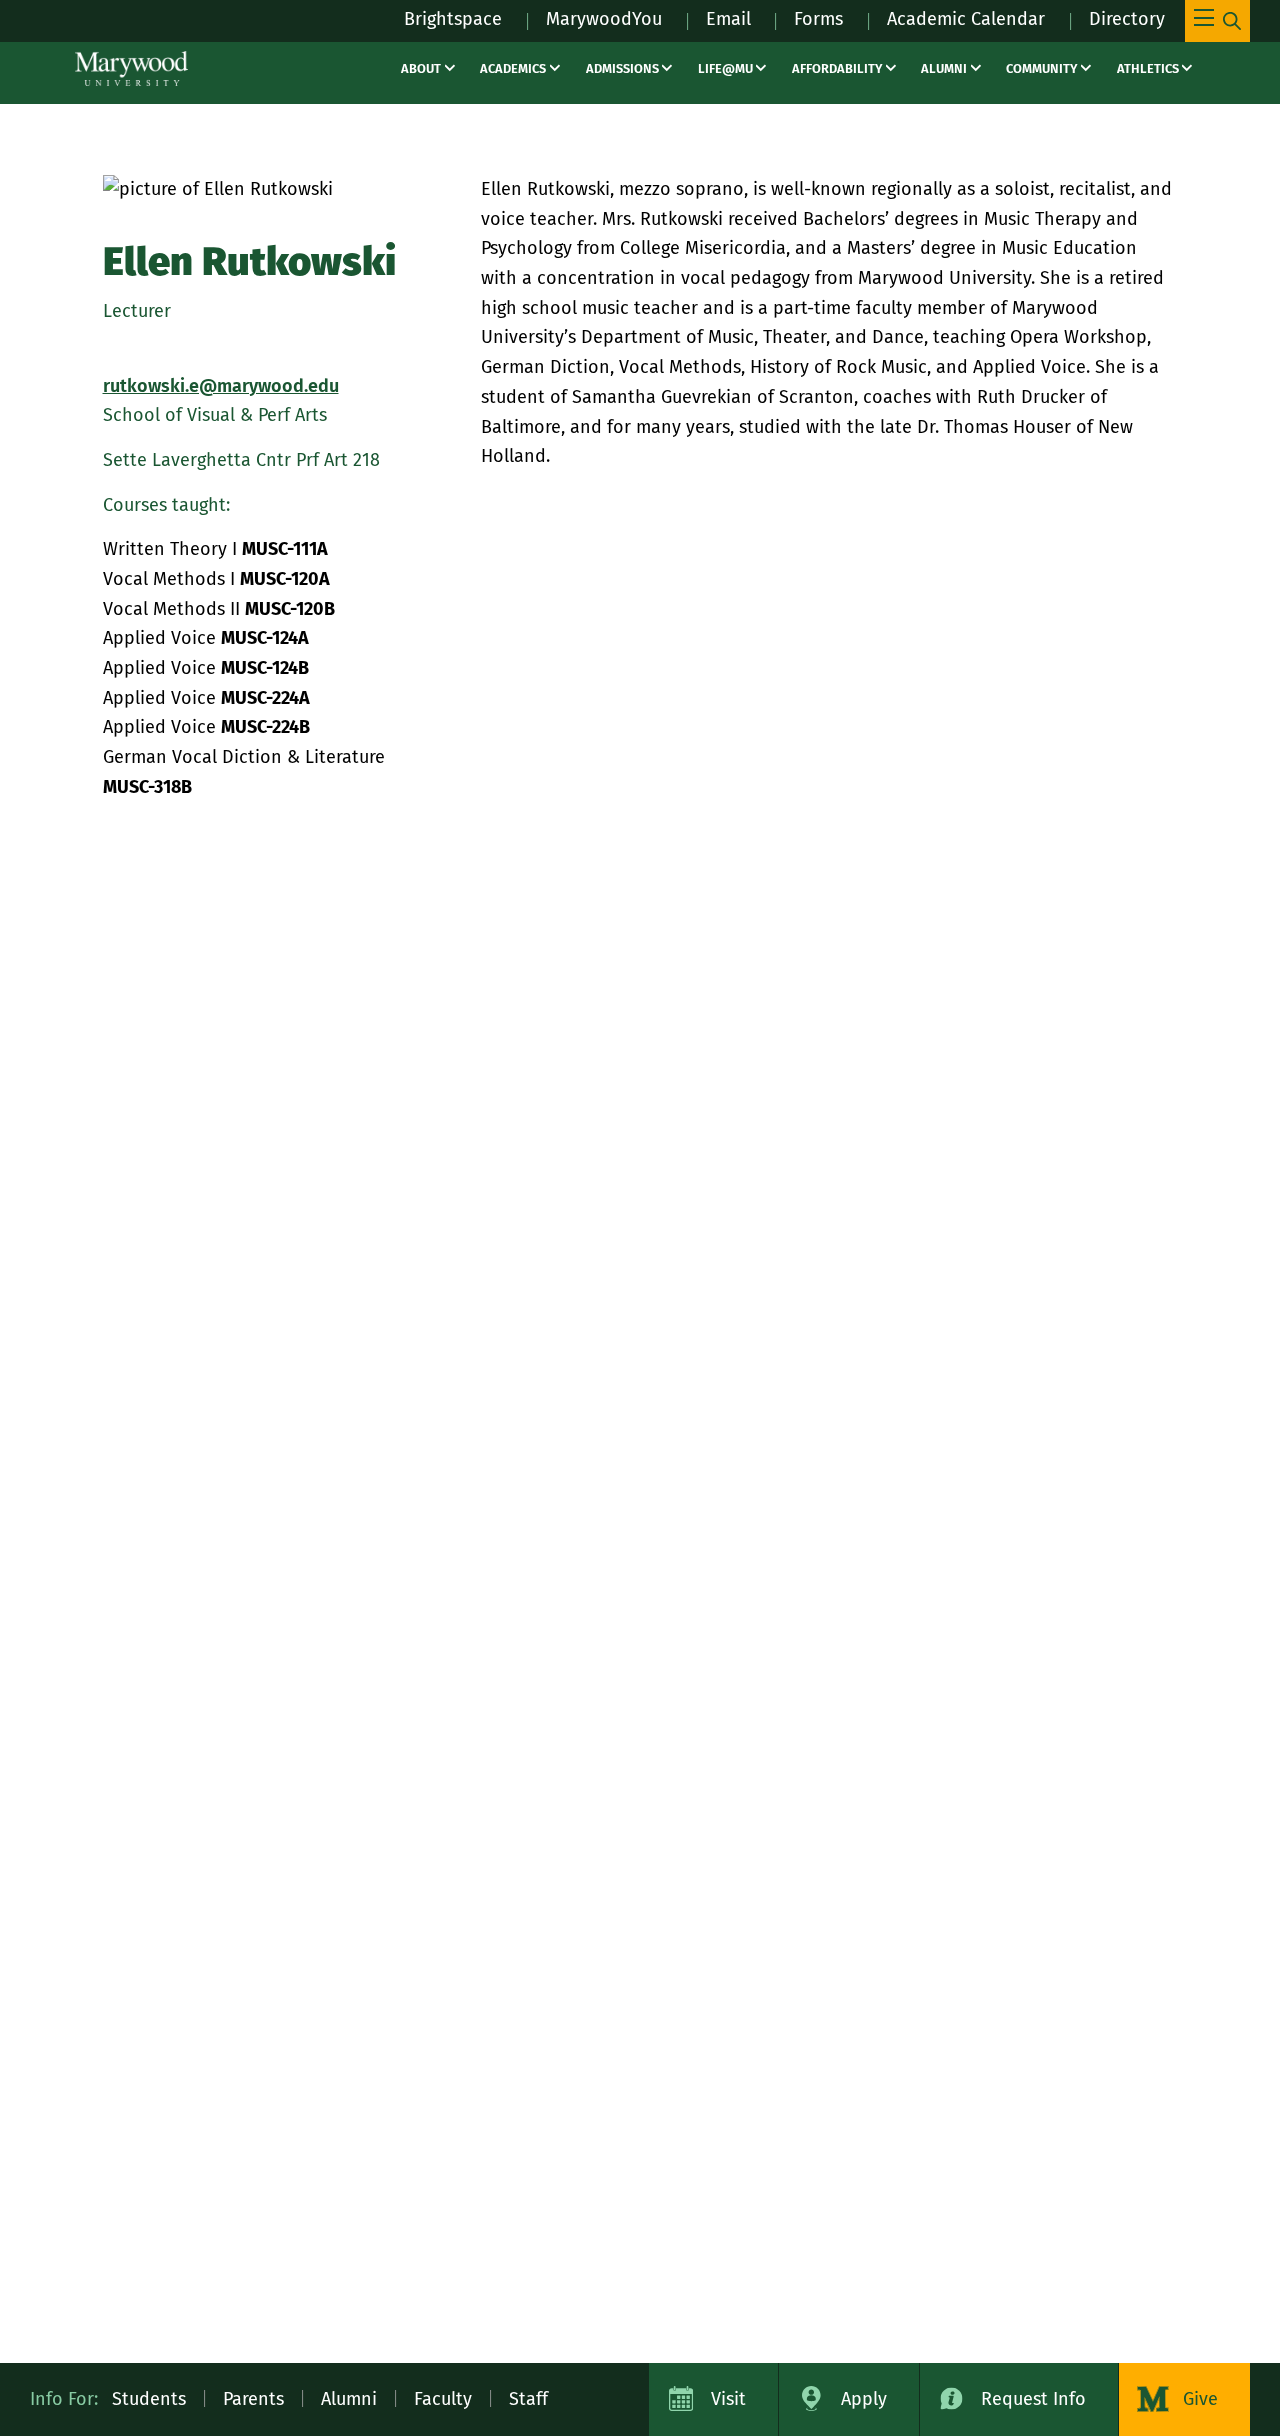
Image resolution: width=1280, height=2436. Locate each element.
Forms (818, 19)
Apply (864, 2399)
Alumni (944, 68)
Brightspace (453, 19)
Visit (728, 2399)
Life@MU (725, 68)
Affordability (837, 68)
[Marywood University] (131, 68)
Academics (513, 68)
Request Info (1033, 2399)
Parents (253, 2399)
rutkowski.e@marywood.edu (221, 386)
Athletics (1148, 68)
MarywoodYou (604, 19)
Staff (528, 2399)
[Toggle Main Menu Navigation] (1217, 21)
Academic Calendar (966, 19)
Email (728, 19)
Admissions (622, 68)
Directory (1127, 19)
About (421, 68)
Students (149, 2399)
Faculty (443, 2399)
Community (1041, 68)
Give (1200, 2399)
